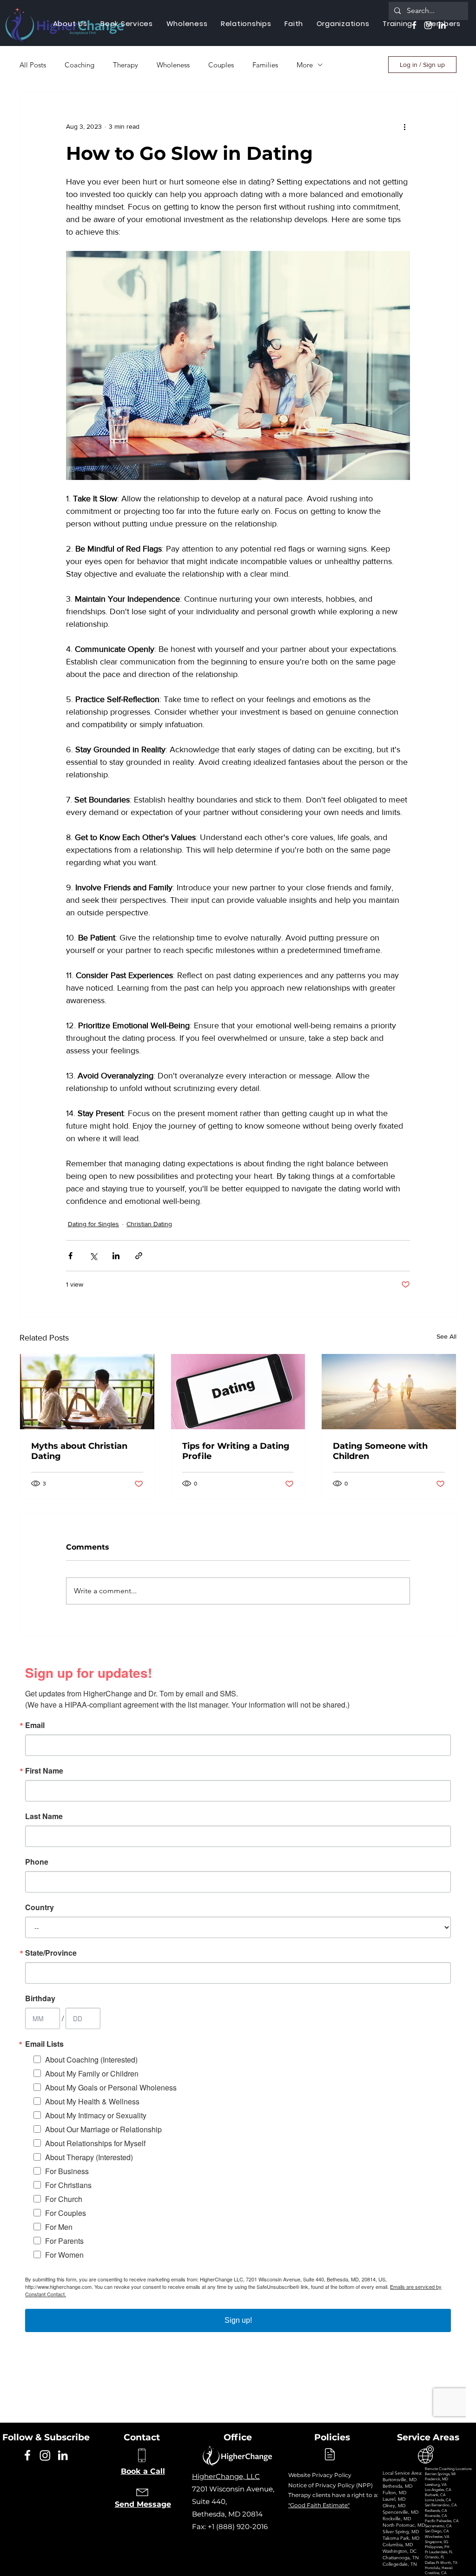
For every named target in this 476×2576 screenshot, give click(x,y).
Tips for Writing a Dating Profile (236, 1451)
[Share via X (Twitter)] (93, 1256)
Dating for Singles (93, 1224)
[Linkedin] (63, 2455)
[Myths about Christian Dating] (87, 1392)
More (305, 65)
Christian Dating (149, 1224)
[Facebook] (27, 2455)
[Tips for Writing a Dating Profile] (238, 1392)
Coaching (79, 65)
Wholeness (173, 65)
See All (446, 1336)
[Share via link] (139, 1256)
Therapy (126, 65)
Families (265, 65)
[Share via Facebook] (70, 1256)
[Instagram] (45, 2455)
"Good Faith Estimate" (319, 2505)
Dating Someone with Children (380, 1451)
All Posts (33, 65)
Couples (221, 65)
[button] (187, 23)
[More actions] (404, 126)
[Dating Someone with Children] (389, 1392)
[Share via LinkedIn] (116, 1256)
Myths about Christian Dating (79, 1451)
